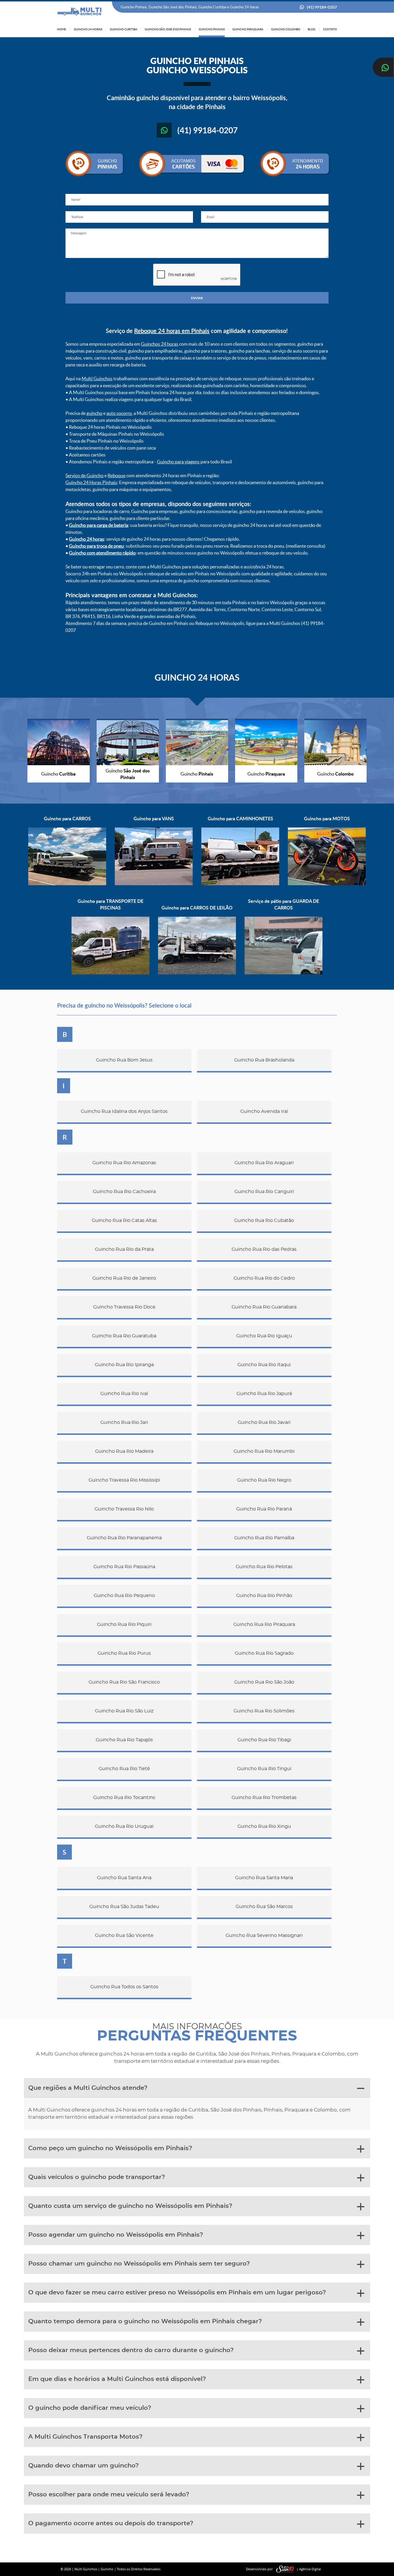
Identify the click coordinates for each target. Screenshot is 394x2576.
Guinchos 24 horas (160, 344)
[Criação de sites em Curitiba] (285, 2569)
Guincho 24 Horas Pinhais (91, 482)
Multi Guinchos (97, 379)
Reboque (117, 475)
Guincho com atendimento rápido (102, 553)
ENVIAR (197, 298)
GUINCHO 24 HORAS (197, 677)
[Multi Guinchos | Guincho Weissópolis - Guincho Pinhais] (80, 12)
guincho (94, 413)
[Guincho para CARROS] (67, 884)
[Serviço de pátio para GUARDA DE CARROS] (284, 973)
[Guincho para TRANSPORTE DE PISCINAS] (110, 973)
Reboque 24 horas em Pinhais (172, 331)
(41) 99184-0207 (322, 7)
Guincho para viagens (178, 462)
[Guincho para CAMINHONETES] (240, 884)
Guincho (107, 2569)
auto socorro (119, 413)
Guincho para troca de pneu (96, 546)
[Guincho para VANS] (154, 884)
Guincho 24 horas (87, 539)
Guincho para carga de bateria (98, 525)
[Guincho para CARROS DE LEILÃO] (197, 973)
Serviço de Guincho (85, 475)
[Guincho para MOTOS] (327, 884)
